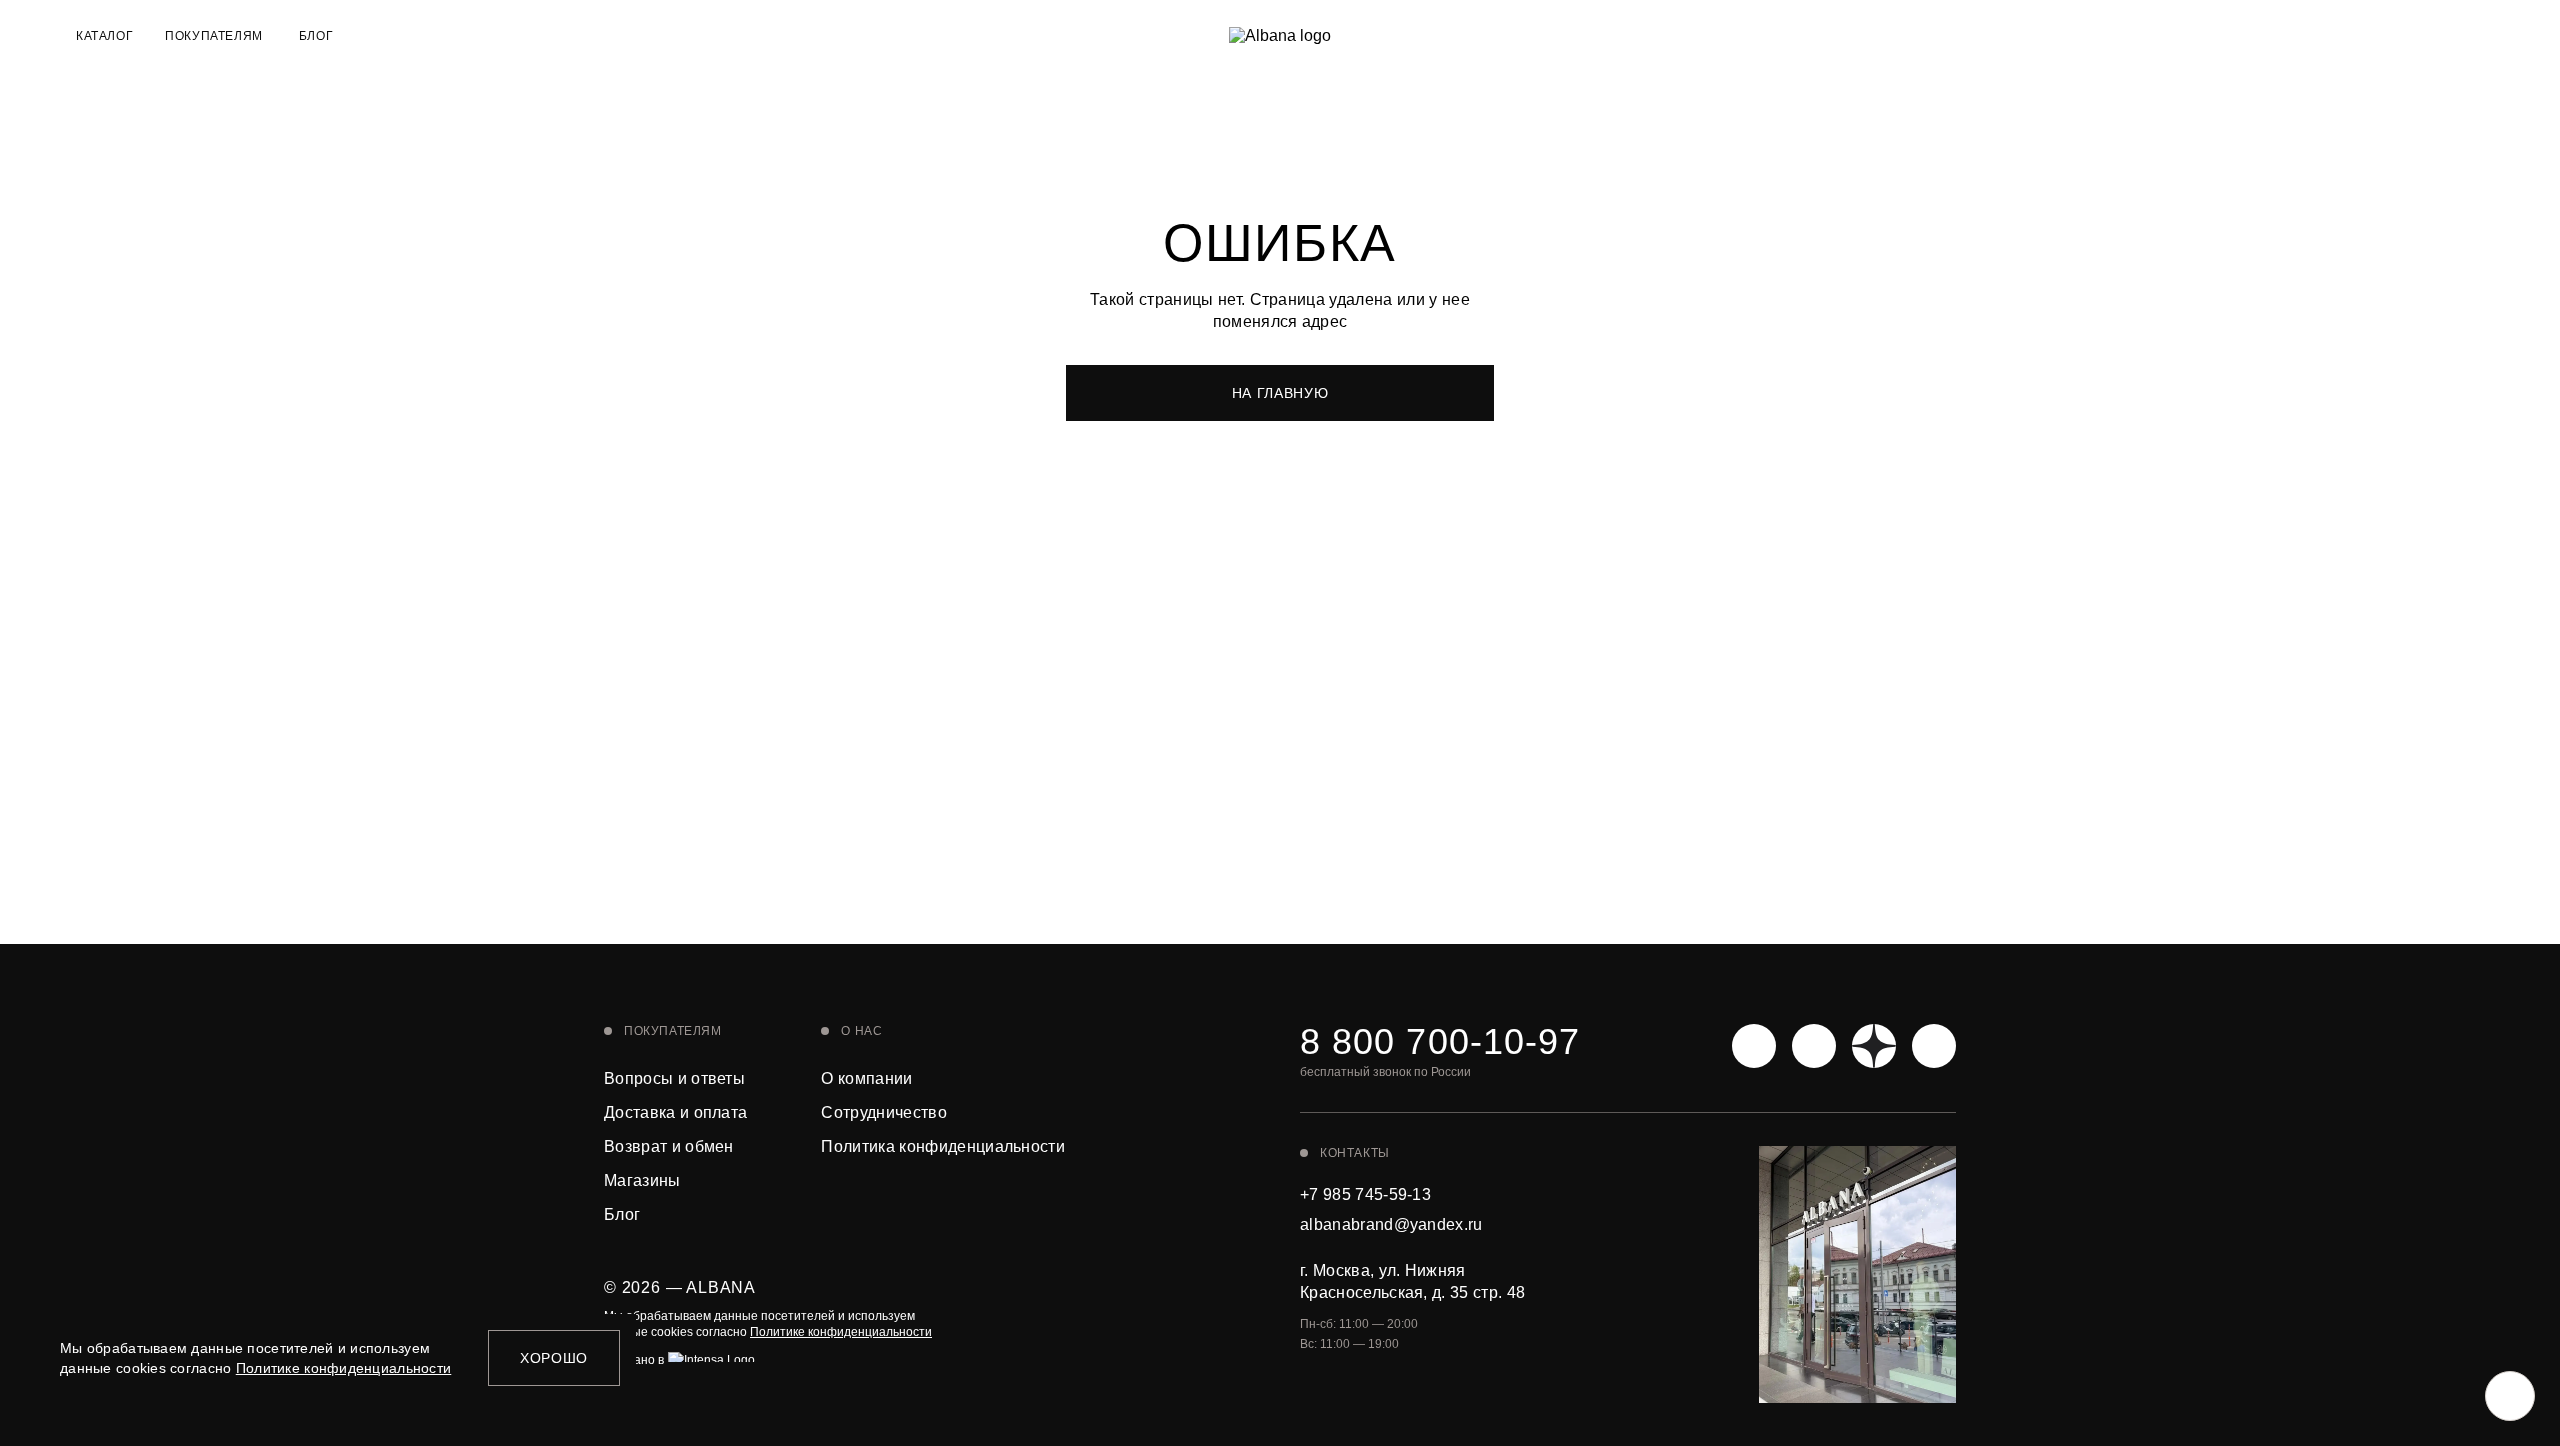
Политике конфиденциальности (841, 1332)
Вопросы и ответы (674, 1078)
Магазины (642, 1180)
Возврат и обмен (669, 1146)
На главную (1280, 393)
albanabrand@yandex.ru (1391, 1224)
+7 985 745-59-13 (1365, 1194)
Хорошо (554, 1358)
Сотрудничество (883, 1112)
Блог (316, 36)
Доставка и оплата (675, 1112)
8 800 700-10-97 (1440, 1042)
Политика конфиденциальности (943, 1146)
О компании (866, 1078)
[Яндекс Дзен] (1874, 1046)
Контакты (1355, 1153)
